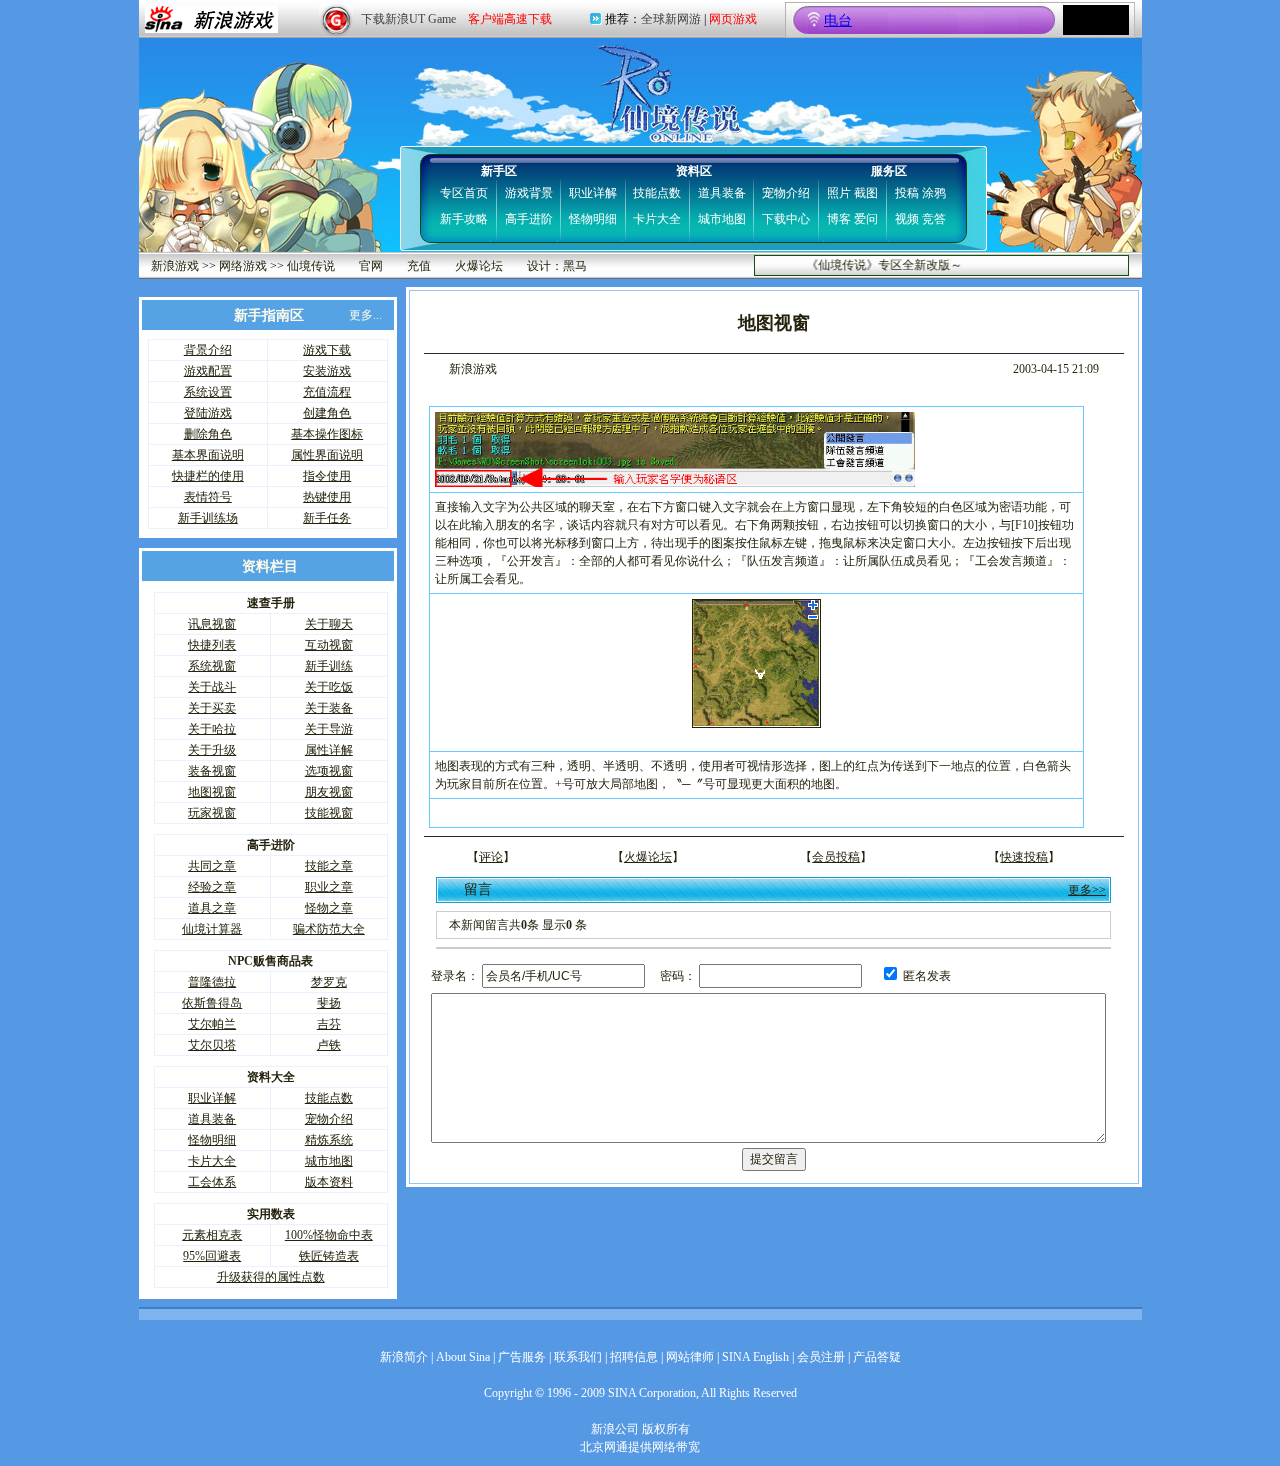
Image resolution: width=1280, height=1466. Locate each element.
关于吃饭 (329, 687)
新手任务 (327, 518)
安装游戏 (327, 371)
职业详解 (593, 193)
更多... (365, 315)
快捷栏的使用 (208, 476)
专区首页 (464, 193)
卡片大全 (657, 219)
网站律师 (690, 1357)
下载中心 (786, 219)
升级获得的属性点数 (271, 1277)
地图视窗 (212, 792)
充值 (419, 266)
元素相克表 (212, 1235)
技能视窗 (329, 813)
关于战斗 (212, 687)
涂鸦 (934, 193)
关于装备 (329, 708)
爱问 (866, 219)
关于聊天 (329, 624)
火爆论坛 (479, 266)
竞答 (934, 219)
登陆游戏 (208, 413)
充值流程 (327, 392)
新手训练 (329, 666)
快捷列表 (212, 645)
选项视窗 (329, 771)
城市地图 (722, 219)
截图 (866, 193)
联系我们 (578, 1357)
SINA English (755, 1357)
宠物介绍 (786, 193)
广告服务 (522, 1357)
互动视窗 (329, 645)
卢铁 (329, 1045)
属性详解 (329, 750)
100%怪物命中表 (329, 1235)
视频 (907, 219)
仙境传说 (311, 266)
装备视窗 (212, 771)
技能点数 (657, 193)
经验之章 (212, 887)
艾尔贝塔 (212, 1045)
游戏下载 (327, 350)
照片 (839, 193)
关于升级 (212, 750)
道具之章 (212, 908)
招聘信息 (634, 1357)
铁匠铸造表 (329, 1256)
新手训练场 (208, 518)
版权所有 (666, 1429)
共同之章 (212, 866)
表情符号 (208, 497)
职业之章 (329, 887)
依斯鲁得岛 (212, 1003)
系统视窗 (212, 666)
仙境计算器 (212, 929)
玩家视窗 (212, 813)
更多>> (1087, 890)
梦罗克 (329, 982)
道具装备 (722, 193)
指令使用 (327, 476)
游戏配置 (208, 371)
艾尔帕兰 (212, 1024)
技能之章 (329, 866)
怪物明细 (593, 219)
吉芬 (329, 1024)
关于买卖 (212, 708)
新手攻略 (464, 219)
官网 (371, 266)
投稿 (907, 193)
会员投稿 (836, 857)
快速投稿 (1024, 857)
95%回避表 (212, 1256)
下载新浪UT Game (408, 19)
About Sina (463, 1357)
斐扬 (329, 1003)
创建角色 (327, 413)
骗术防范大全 (329, 929)
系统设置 (208, 392)
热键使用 (327, 497)
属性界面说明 (327, 455)
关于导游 (329, 729)
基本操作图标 (327, 434)
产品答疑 (877, 1357)
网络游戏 (243, 266)
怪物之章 (329, 908)
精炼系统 (329, 1140)
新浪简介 (404, 1357)
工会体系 (212, 1182)
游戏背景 (529, 193)
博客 (839, 219)
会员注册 (821, 1357)
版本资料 (329, 1182)
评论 (491, 857)
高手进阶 (529, 219)
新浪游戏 (175, 266)
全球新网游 (671, 19)
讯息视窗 (212, 624)
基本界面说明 (208, 455)
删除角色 (208, 434)
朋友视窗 (329, 792)
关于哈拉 (212, 729)
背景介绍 (208, 350)
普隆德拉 (212, 982)
